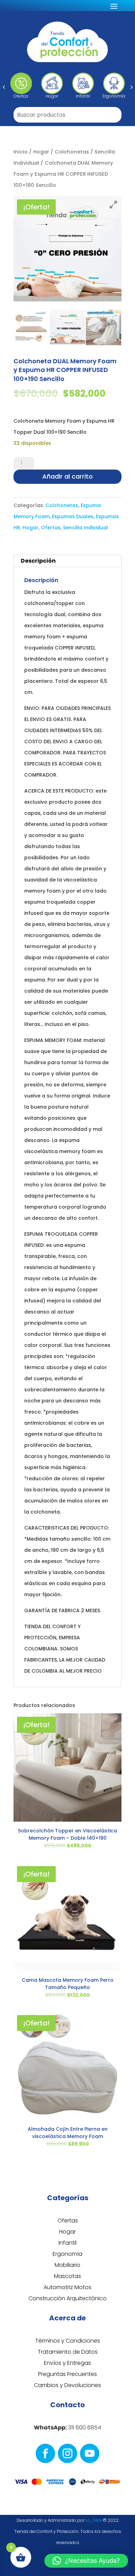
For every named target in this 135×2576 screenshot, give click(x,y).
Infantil (67, 2243)
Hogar (41, 152)
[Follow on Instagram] (67, 2453)
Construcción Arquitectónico (67, 2298)
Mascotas (67, 2276)
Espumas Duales (73, 516)
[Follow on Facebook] (45, 2453)
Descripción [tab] (38, 561)
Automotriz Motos (67, 2287)
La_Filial (94, 2520)
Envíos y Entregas (67, 2363)
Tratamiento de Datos (68, 2352)
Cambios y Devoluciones (67, 2385)
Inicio (21, 152)
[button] (4, 87)
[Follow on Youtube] (90, 2453)
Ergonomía (67, 2254)
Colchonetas (72, 152)
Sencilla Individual (85, 528)
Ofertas (51, 528)
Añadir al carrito (67, 476)
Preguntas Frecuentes (67, 2374)
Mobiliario (67, 2265)
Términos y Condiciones (68, 2341)
